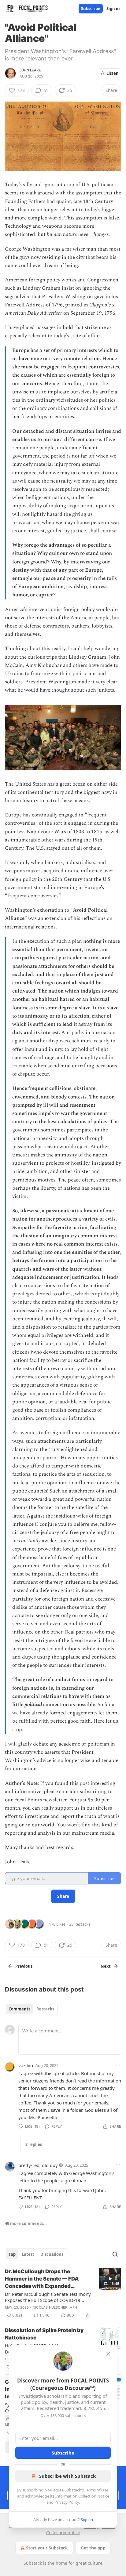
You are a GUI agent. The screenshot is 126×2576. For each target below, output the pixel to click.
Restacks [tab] (45, 2009)
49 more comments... (26, 2223)
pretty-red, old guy (38, 2165)
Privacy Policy (67, 2502)
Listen (113, 73)
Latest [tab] (28, 2254)
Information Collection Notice (82, 2496)
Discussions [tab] (52, 2254)
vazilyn (26, 2065)
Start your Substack (47, 2548)
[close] (108, 2354)
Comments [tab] (19, 2009)
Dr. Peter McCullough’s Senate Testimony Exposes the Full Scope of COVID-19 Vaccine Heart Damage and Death (48, 2297)
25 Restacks (80, 1924)
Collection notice (63, 2533)
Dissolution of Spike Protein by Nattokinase (44, 2334)
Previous (24, 1966)
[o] (110, 2279)
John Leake (30, 70)
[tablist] (31, 2009)
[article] (63, 2293)
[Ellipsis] (118, 2065)
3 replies (34, 2144)
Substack (33, 2563)
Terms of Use (96, 2490)
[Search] (115, 2254)
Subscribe (91, 9)
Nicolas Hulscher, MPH (55, 2307)
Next (106, 1966)
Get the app (93, 2548)
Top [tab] (12, 2254)
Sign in (113, 9)
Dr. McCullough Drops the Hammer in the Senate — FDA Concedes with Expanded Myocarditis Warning (42, 2279)
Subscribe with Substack (67, 2476)
